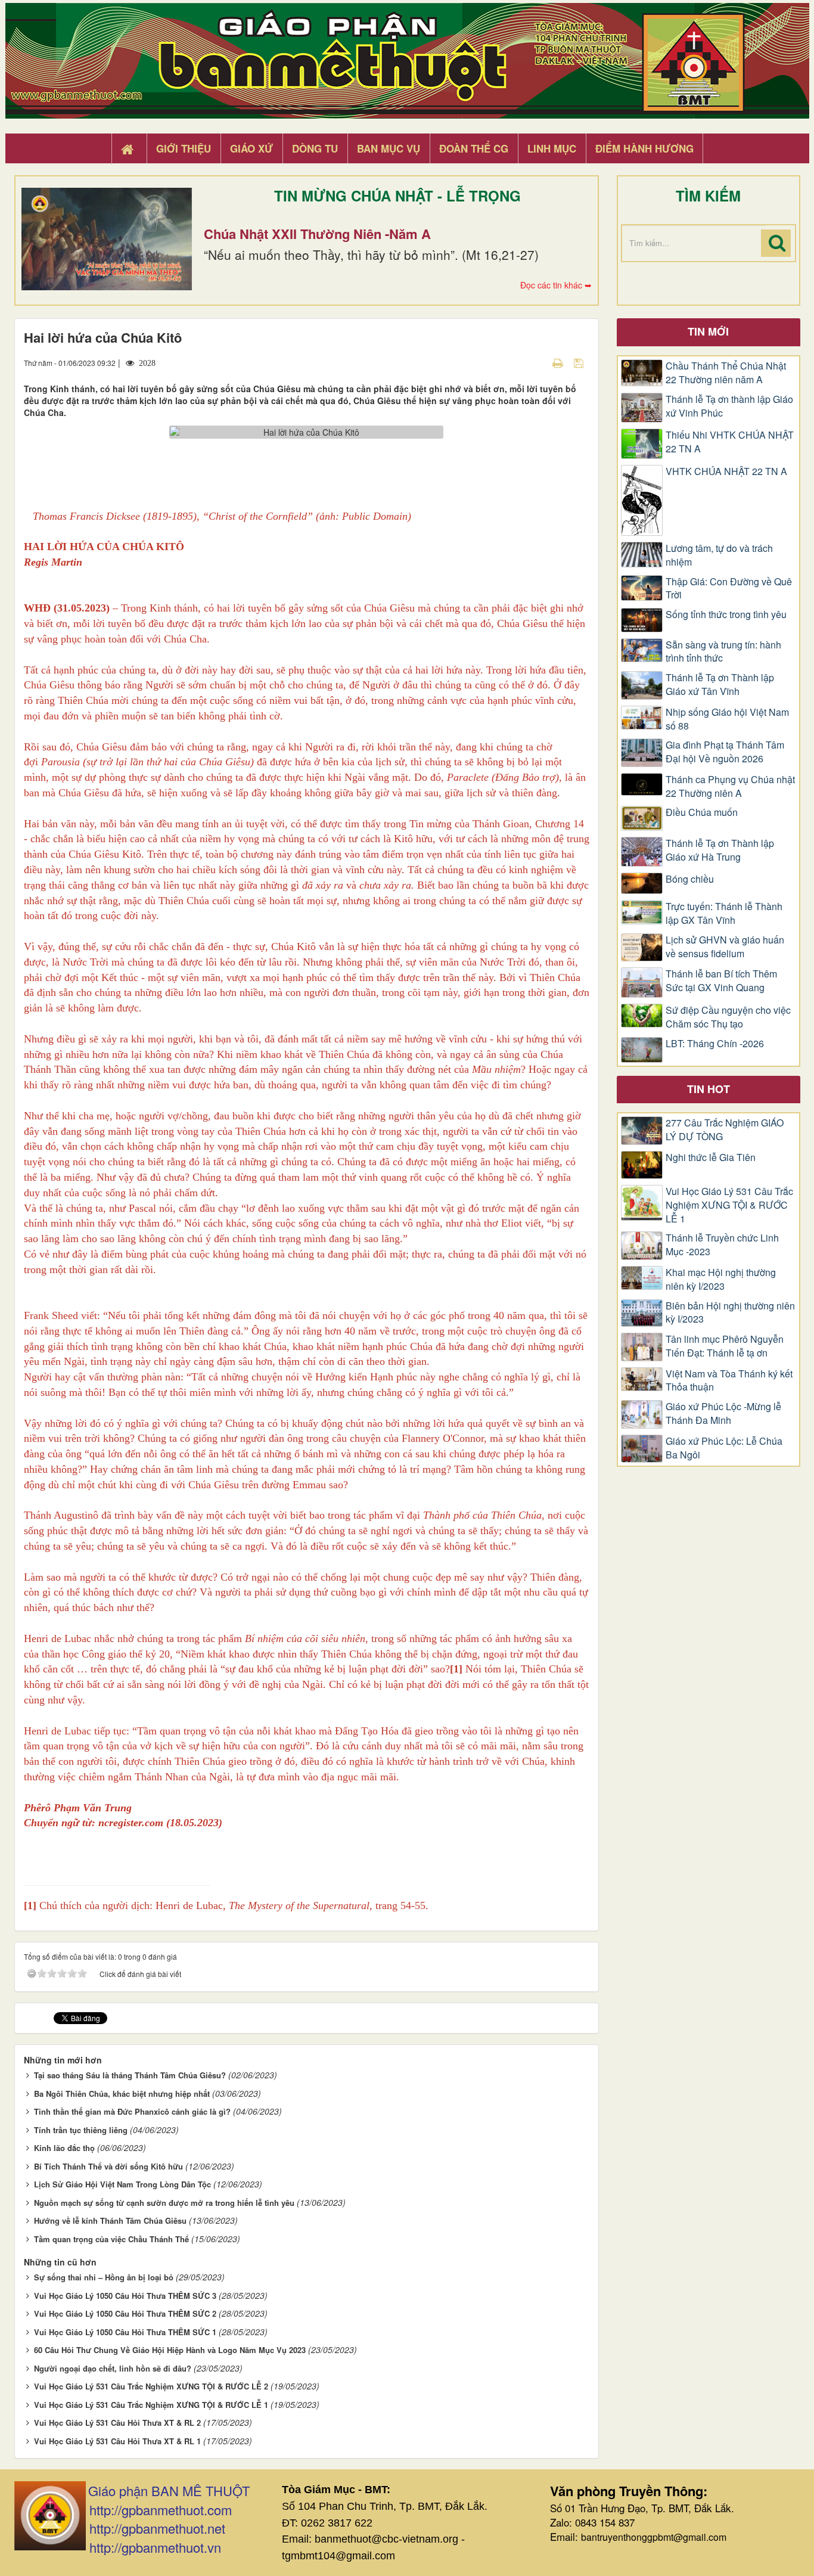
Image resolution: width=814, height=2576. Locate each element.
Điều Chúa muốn (702, 812)
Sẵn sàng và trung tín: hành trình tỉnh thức (723, 652)
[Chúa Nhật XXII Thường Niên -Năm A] (107, 239)
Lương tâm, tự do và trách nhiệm (719, 555)
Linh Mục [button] (552, 148)
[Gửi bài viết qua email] (537, 362)
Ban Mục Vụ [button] (389, 148)
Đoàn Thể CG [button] (474, 148)
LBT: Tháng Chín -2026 (715, 1044)
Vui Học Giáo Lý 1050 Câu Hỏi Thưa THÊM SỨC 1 (125, 2332)
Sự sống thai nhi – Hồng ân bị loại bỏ (104, 2277)
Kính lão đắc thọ (64, 2148)
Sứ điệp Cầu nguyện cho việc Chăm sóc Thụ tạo (728, 1017)
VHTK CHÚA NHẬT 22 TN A (726, 471)
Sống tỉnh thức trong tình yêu (726, 614)
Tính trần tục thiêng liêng (81, 2130)
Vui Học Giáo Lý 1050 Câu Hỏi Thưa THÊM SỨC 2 (125, 2313)
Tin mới (708, 331)
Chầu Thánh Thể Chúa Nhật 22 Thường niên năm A (726, 373)
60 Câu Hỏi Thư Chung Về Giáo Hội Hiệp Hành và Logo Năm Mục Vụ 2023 (170, 2350)
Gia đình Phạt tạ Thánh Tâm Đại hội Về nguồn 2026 (725, 752)
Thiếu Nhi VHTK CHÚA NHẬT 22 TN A (730, 442)
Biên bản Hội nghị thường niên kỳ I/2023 (730, 1313)
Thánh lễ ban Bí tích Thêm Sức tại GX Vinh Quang (721, 981)
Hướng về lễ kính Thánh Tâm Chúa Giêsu (110, 2220)
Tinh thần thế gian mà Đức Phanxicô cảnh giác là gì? (132, 2111)
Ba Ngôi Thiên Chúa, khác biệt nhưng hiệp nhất (122, 2094)
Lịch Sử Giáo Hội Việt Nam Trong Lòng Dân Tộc (122, 2184)
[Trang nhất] (129, 149)
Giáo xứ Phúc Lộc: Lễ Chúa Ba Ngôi (724, 1448)
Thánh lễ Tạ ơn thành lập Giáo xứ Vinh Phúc (729, 406)
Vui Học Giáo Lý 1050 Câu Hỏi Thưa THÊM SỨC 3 (125, 2296)
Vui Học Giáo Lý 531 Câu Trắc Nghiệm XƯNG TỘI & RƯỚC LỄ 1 (151, 2405)
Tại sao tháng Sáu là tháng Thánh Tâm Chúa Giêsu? (130, 2075)
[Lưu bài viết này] (580, 362)
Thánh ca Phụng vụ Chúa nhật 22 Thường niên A (730, 786)
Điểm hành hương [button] (644, 148)
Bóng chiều (690, 879)
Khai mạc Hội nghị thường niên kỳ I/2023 (721, 1279)
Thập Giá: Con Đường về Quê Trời (729, 589)
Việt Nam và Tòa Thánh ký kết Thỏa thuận (729, 1381)
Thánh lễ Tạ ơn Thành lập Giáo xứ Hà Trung (720, 850)
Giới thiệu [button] (184, 148)
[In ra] (559, 362)
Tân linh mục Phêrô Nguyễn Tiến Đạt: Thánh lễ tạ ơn (725, 1346)
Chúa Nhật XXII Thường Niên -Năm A (317, 234)
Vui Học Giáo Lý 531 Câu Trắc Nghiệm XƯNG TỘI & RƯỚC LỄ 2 (151, 2386)
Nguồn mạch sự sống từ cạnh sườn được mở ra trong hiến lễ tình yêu (164, 2203)
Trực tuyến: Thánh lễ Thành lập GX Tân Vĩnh (724, 913)
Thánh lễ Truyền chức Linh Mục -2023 (722, 1245)
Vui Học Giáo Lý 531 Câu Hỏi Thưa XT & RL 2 (117, 2423)
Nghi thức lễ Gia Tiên (711, 1157)
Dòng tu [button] (315, 148)
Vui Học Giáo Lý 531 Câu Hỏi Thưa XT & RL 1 (117, 2441)
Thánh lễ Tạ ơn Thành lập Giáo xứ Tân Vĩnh (720, 685)
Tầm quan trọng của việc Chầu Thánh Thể (111, 2239)
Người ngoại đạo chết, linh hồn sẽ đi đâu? (113, 2368)
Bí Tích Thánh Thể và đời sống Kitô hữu (108, 2166)
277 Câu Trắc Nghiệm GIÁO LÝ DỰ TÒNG (725, 1130)
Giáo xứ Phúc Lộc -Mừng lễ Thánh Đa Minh (723, 1413)
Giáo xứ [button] (251, 148)
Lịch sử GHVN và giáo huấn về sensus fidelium (725, 947)
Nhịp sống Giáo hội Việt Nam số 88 (727, 719)
